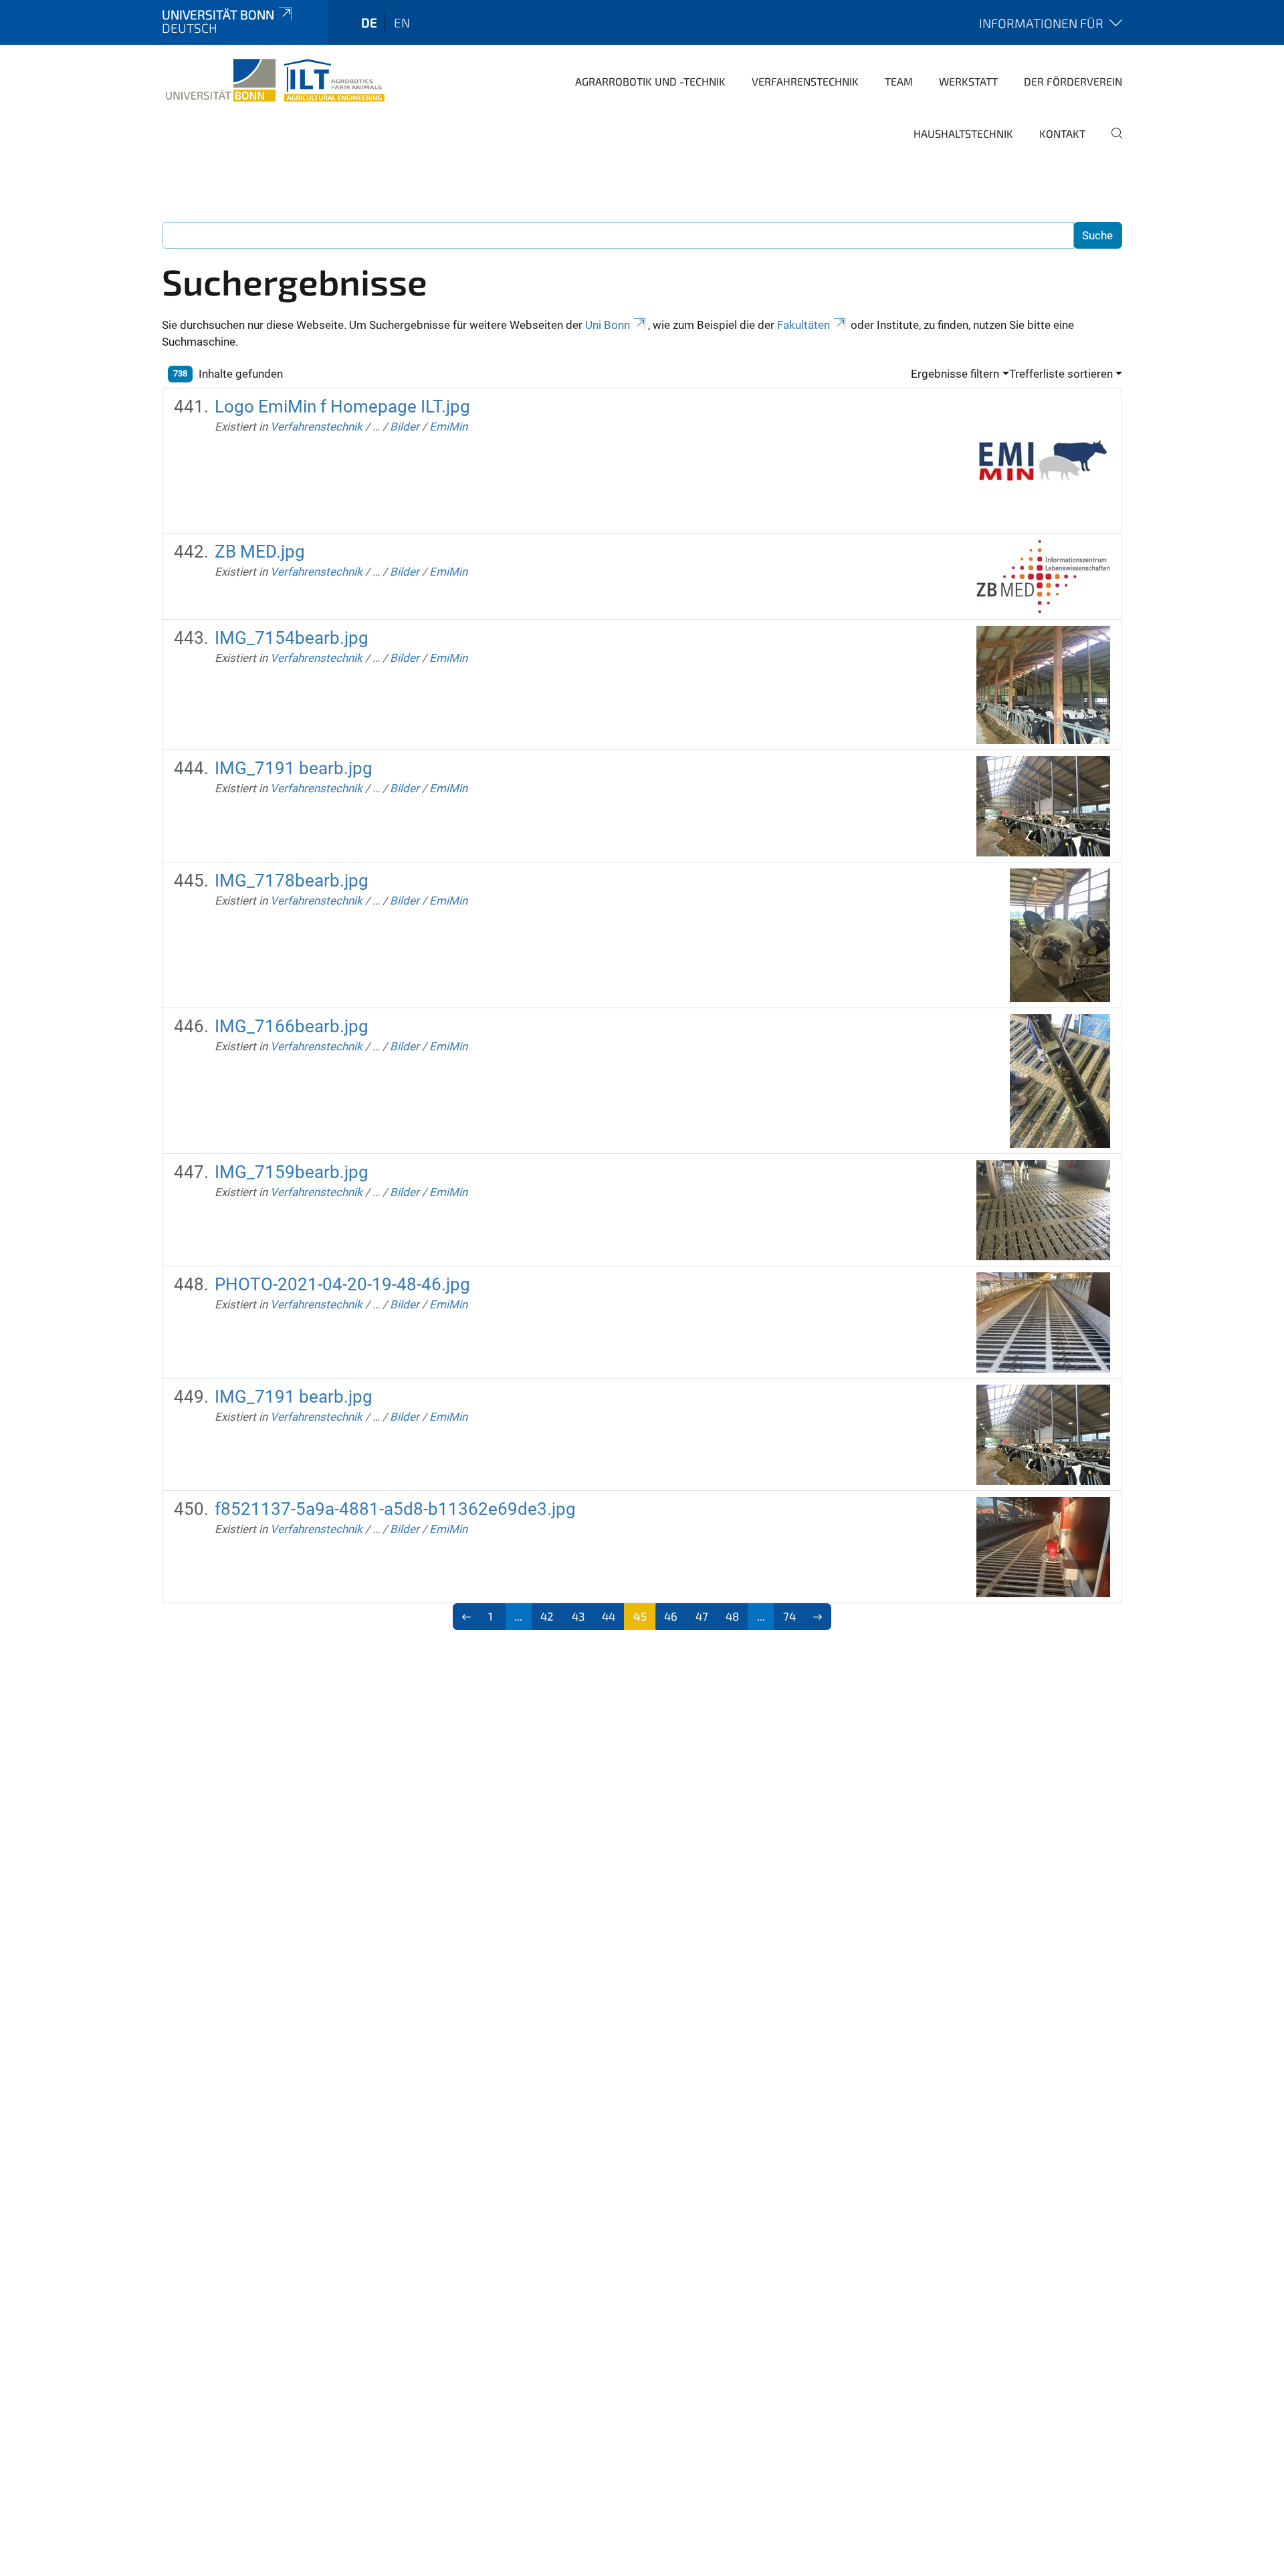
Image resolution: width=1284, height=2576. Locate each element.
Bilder (405, 427)
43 (578, 1616)
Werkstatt (968, 81)
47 (702, 1616)
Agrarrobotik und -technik (650, 81)
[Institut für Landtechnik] (275, 80)
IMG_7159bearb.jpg (292, 1172)
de (369, 22)
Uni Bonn (608, 325)
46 (671, 1616)
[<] (466, 1617)
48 (732, 1616)
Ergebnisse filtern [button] (955, 374)
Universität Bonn (218, 14)
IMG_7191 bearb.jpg (294, 768)
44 (609, 1616)
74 (789, 1616)
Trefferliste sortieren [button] (1061, 374)
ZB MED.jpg (260, 552)
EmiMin (448, 427)
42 (547, 1616)
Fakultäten (804, 325)
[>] (818, 1617)
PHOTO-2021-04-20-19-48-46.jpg (342, 1284)
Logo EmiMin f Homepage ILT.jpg (342, 406)
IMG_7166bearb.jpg (292, 1026)
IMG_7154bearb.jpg (292, 638)
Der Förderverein (1073, 81)
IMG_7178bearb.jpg (292, 881)
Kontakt (1062, 133)
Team (899, 81)
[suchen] (1111, 142)
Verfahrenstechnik (805, 81)
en (402, 22)
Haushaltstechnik (963, 133)
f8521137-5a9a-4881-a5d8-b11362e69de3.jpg (395, 1509)
